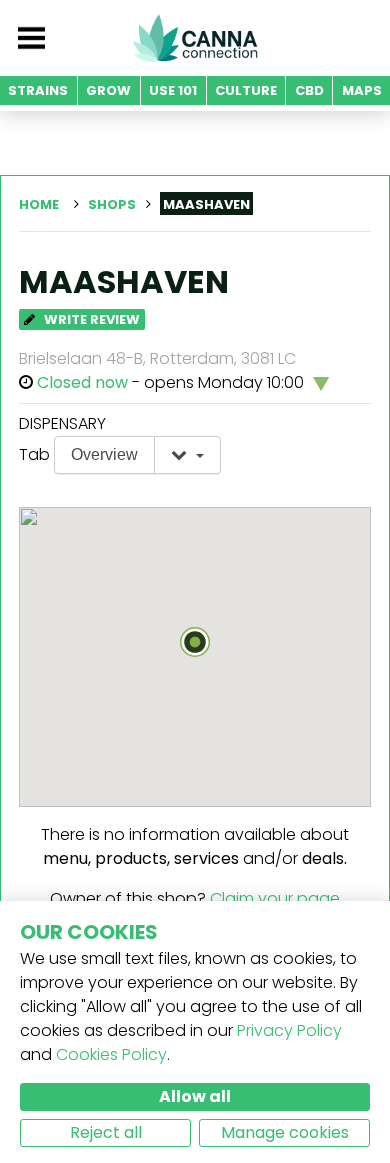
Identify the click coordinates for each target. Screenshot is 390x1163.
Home (39, 204)
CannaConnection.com (195, 38)
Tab (34, 454)
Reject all (106, 1132)
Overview (104, 454)
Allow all (195, 1096)
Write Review (90, 319)
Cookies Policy (111, 1054)
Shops (112, 204)
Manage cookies (285, 1132)
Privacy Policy (289, 1030)
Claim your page (275, 898)
